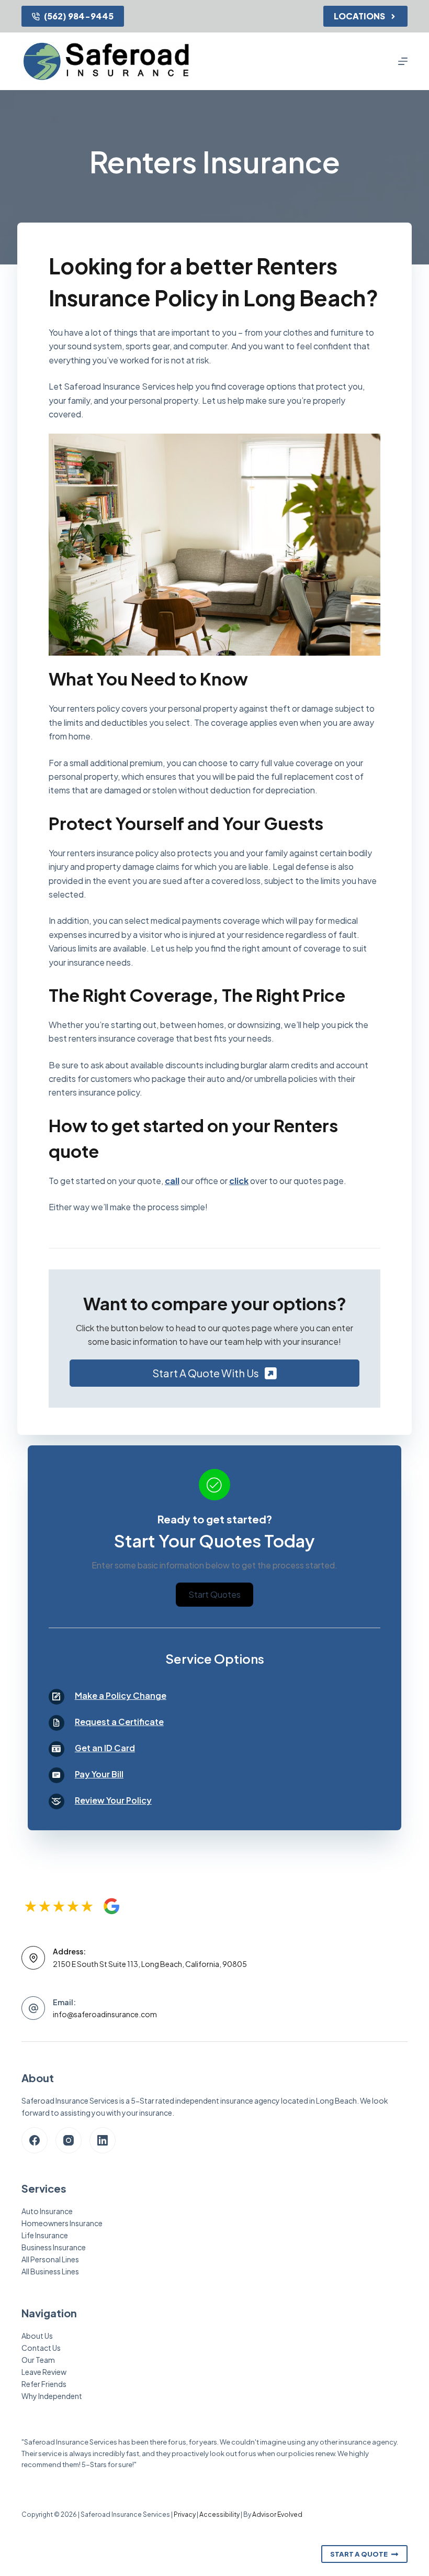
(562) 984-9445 (79, 16)
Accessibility (219, 2514)
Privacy (185, 2514)
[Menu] (403, 61)
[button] (214, 1373)
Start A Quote (359, 2554)
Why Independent (52, 2396)
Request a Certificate (119, 1722)
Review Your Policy (113, 1800)
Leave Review (44, 2372)
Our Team (38, 2360)
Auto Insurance (47, 2211)
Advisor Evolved (277, 2514)
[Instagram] (69, 2140)
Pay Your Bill (99, 1774)
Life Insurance (45, 2235)
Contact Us (41, 2348)
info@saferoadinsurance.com (105, 2014)
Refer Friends (44, 2384)
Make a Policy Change (121, 1695)
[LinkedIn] (103, 2140)
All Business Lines (50, 2271)
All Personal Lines (50, 2259)
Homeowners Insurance (62, 2223)
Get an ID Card (105, 1748)
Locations (359, 16)
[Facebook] (35, 2140)
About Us (37, 2336)
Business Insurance (54, 2247)
